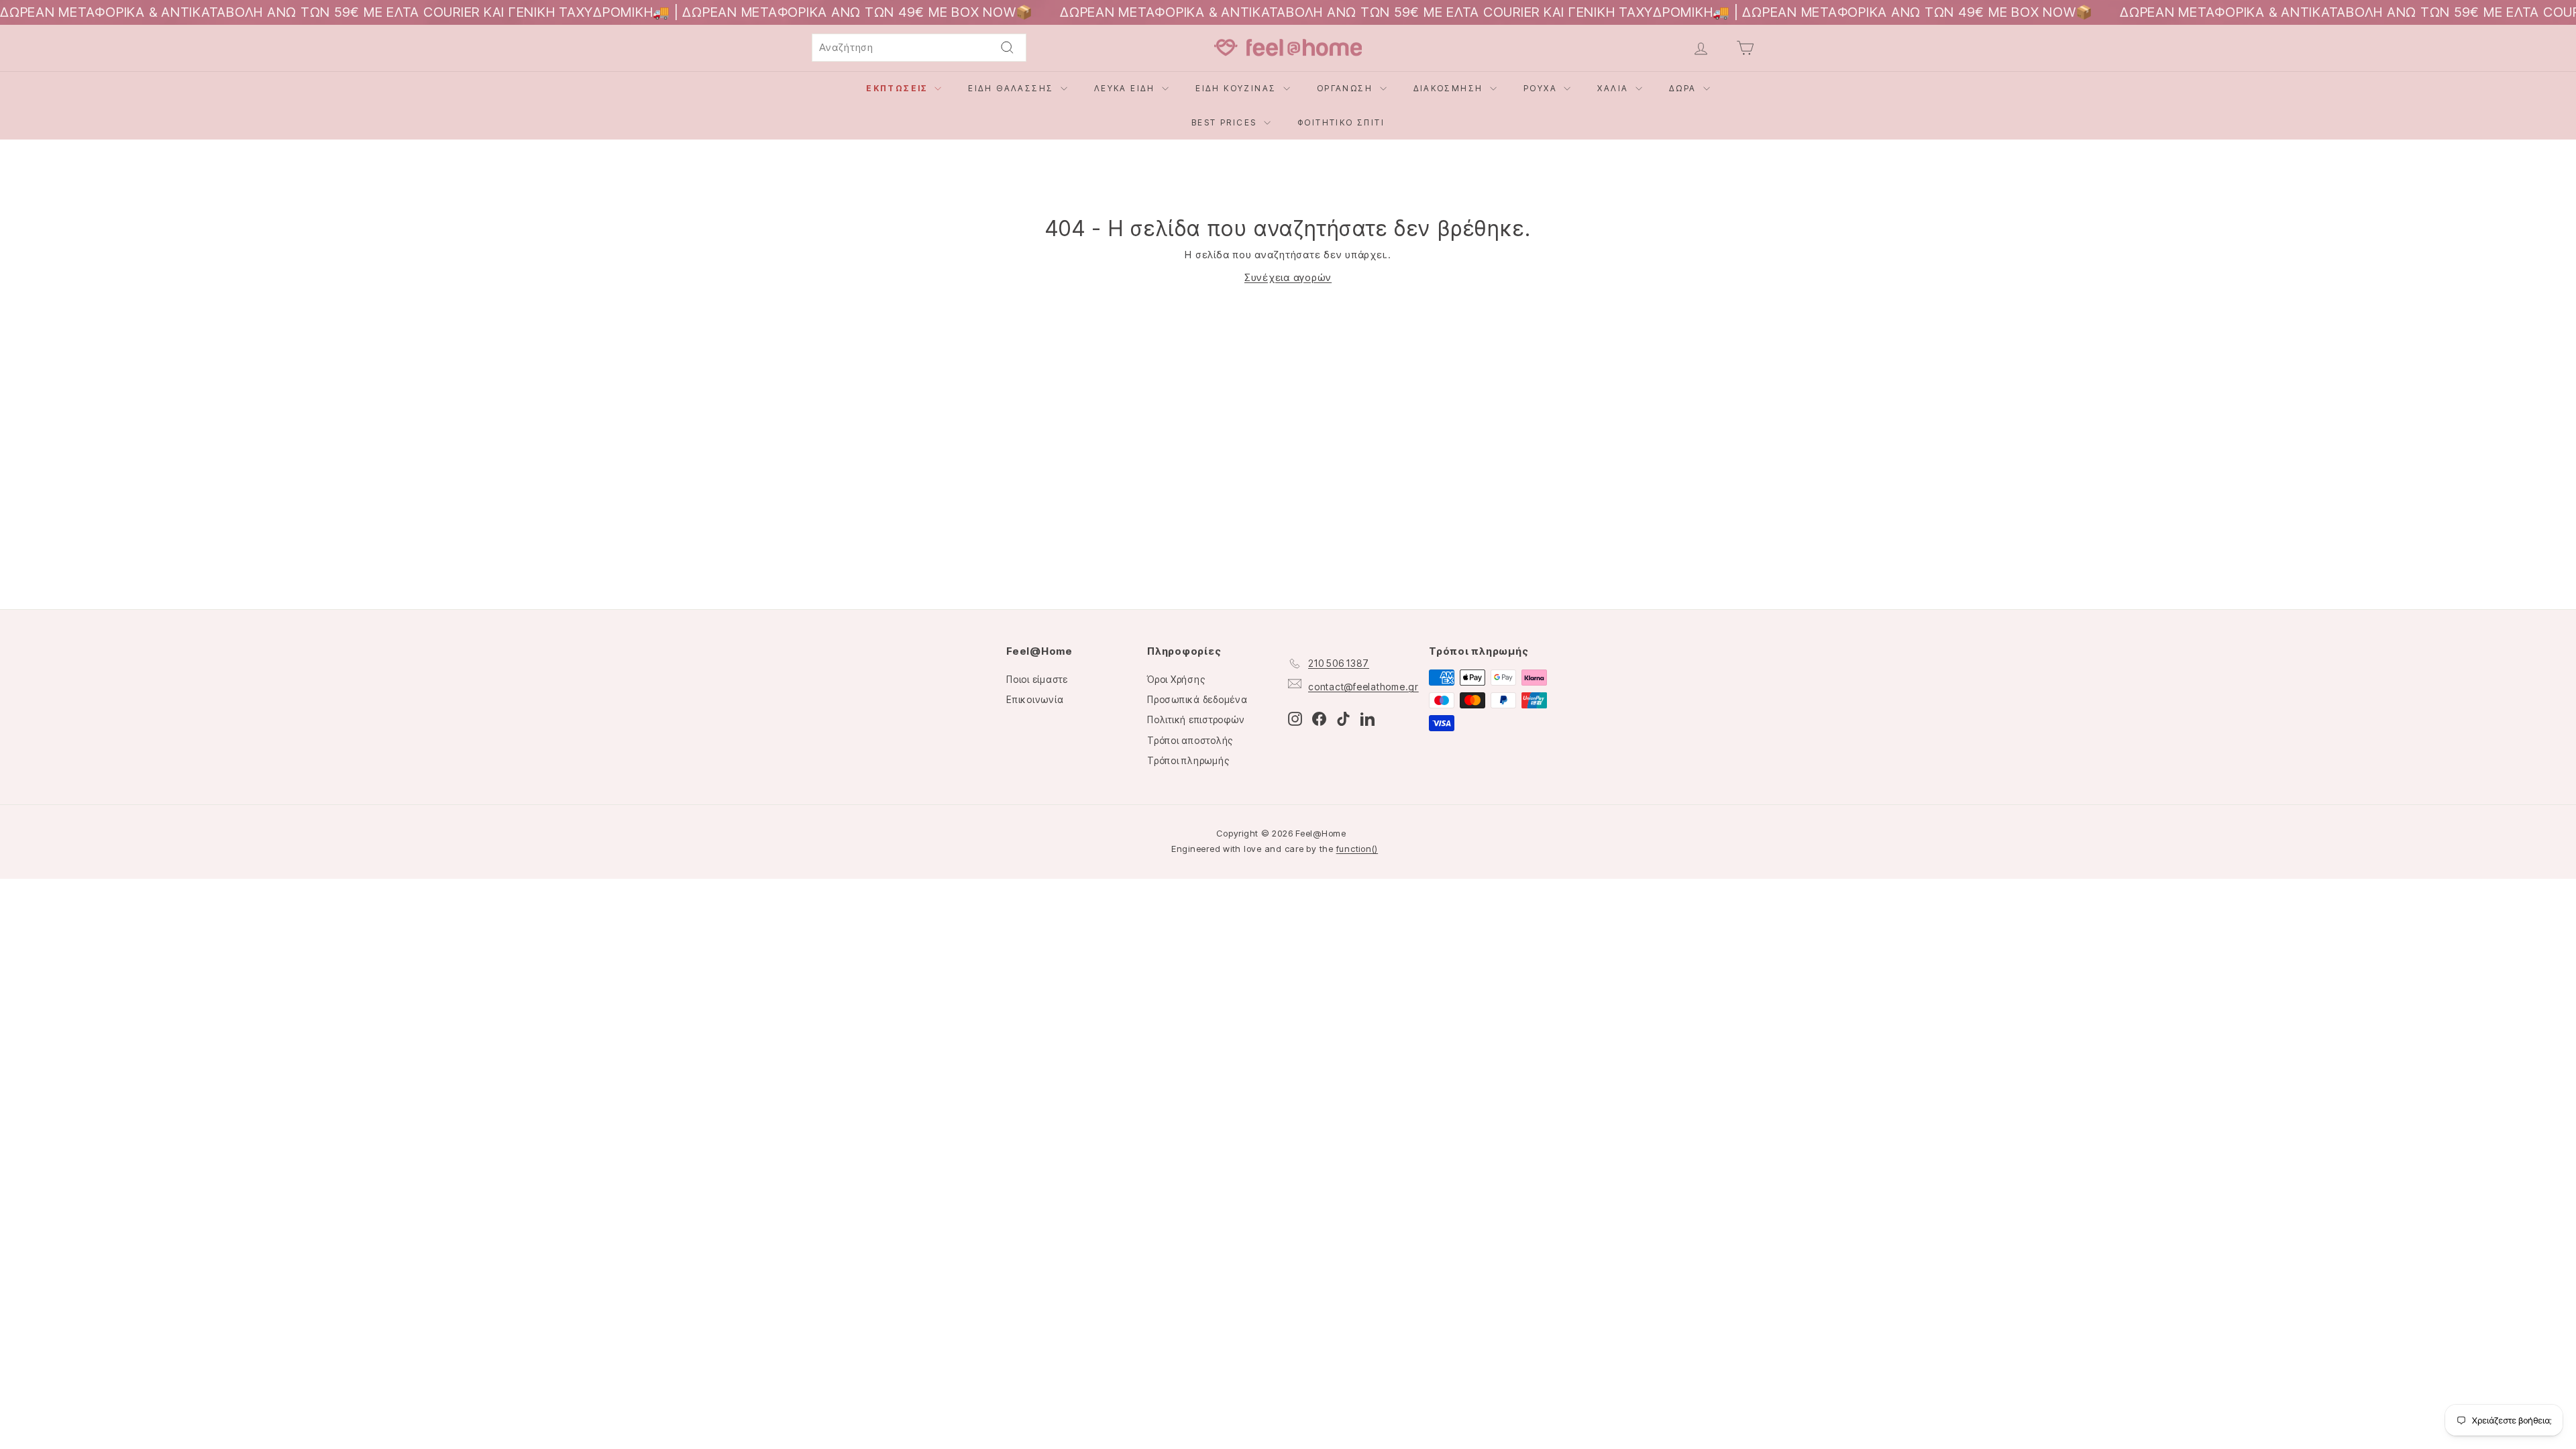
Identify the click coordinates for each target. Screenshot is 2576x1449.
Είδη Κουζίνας (1238, 88)
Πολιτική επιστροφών (1196, 719)
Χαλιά (1614, 88)
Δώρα (1684, 88)
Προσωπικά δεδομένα (1197, 699)
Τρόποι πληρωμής (1188, 760)
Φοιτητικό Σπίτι (1341, 122)
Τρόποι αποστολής (1190, 740)
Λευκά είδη (1126, 88)
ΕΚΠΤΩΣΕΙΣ (899, 88)
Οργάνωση (1347, 88)
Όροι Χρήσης (1176, 679)
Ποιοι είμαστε (1037, 679)
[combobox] (919, 48)
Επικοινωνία (1035, 699)
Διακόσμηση (1450, 88)
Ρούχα (1542, 88)
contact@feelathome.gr (1363, 687)
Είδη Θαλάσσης (1013, 88)
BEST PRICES (1226, 122)
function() (1357, 849)
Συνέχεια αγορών (1288, 277)
